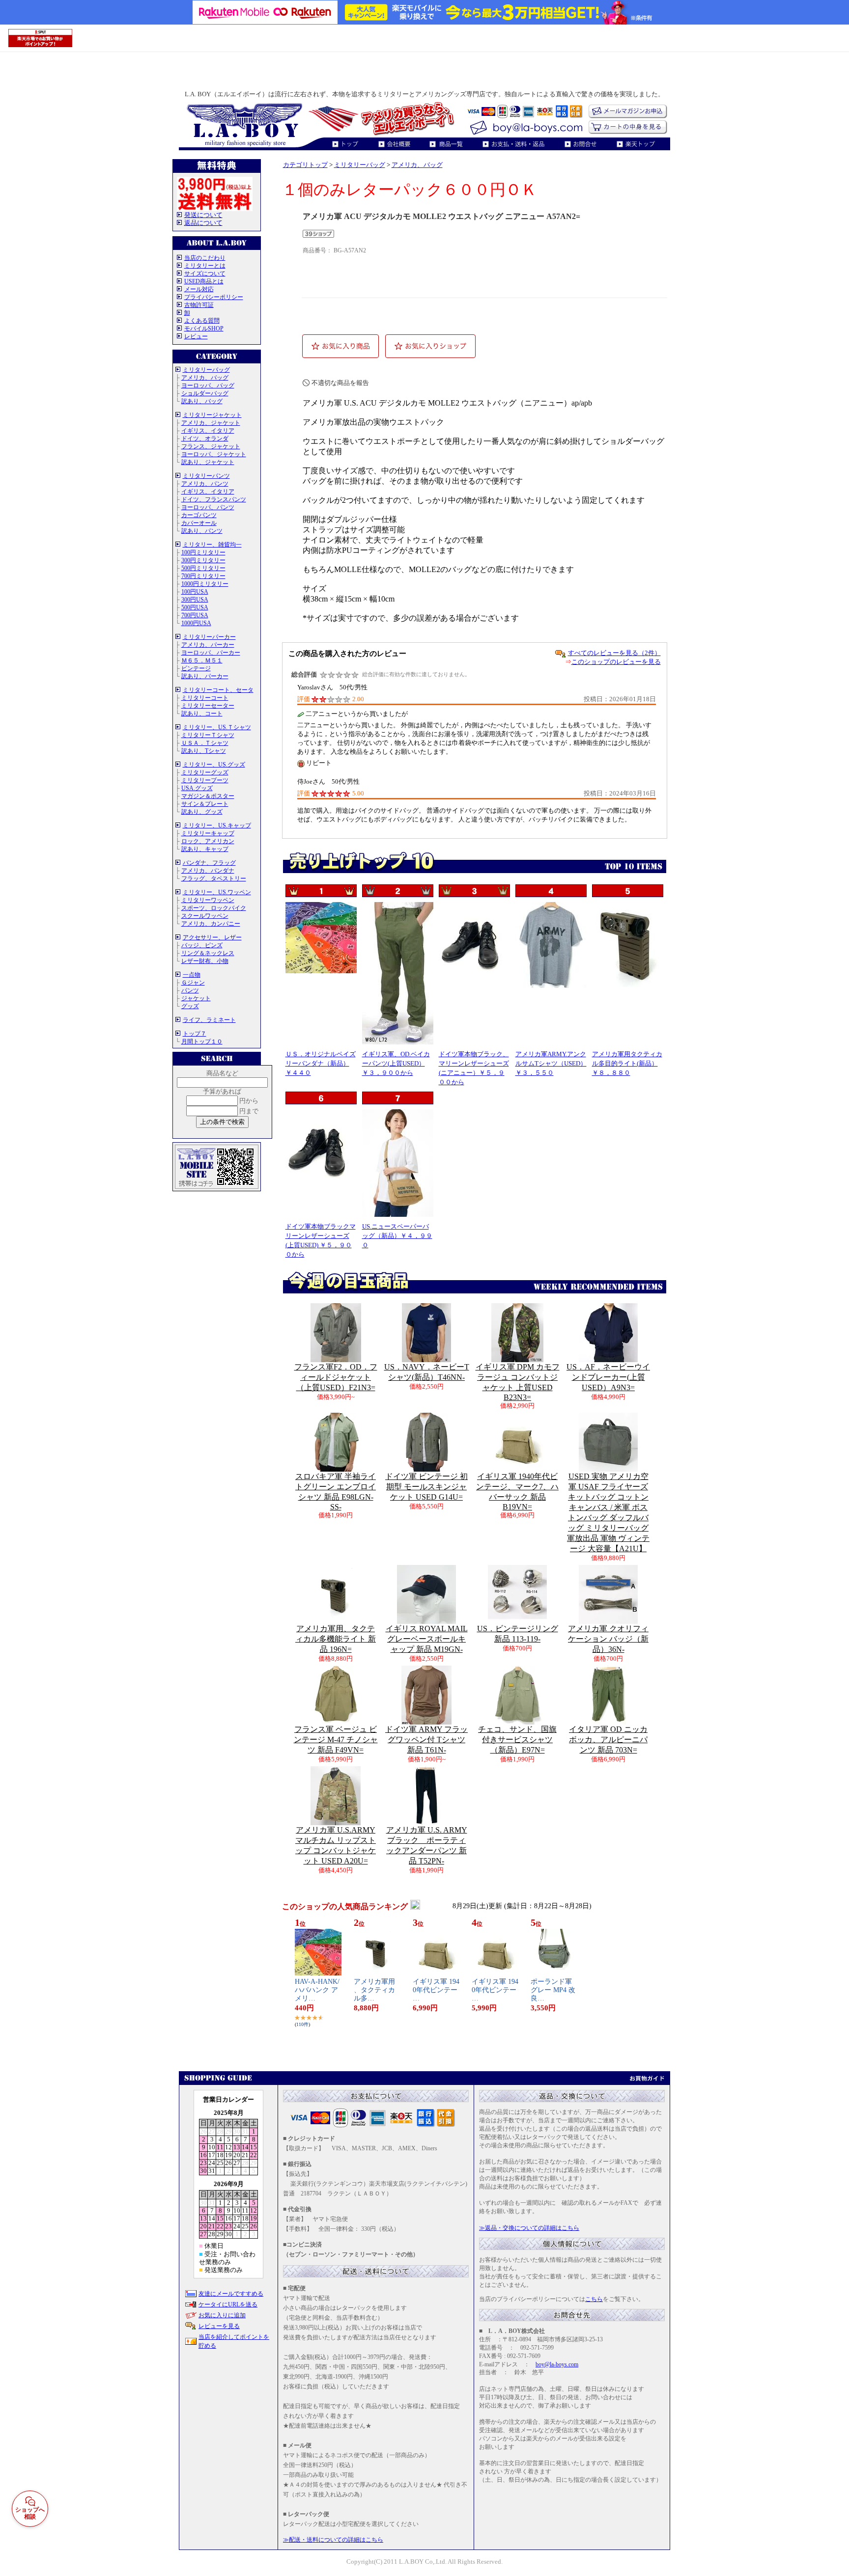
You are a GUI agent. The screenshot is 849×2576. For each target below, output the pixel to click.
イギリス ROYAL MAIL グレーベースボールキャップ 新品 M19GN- (427, 1639)
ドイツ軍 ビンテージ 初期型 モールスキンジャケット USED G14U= (426, 1487)
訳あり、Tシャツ (204, 751)
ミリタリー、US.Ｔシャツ (217, 727)
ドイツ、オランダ (205, 438)
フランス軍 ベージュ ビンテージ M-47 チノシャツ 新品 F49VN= (336, 1740)
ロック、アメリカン (208, 841)
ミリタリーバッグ (206, 370)
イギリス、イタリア (208, 431)
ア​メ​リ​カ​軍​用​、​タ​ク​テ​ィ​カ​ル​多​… (374, 1990)
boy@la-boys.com (557, 2364)
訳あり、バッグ (202, 401)
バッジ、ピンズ (202, 945)
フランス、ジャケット (211, 446)
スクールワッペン (205, 916)
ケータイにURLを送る (228, 2304)
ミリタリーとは (205, 266)
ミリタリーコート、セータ (218, 690)
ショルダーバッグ (205, 393)
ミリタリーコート (205, 698)
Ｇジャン (193, 983)
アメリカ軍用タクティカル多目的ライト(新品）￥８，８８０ (627, 1063)
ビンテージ (196, 668)
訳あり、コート (202, 713)
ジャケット (196, 998)
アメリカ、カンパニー (211, 924)
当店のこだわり (205, 258)
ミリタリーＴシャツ (208, 735)
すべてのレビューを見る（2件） (614, 653)
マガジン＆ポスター (208, 796)
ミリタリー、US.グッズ (214, 765)
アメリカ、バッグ (205, 378)
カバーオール (199, 523)
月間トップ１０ (202, 1041)
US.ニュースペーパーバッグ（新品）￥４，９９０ (397, 1236)
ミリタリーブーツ (205, 780)
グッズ (190, 1006)
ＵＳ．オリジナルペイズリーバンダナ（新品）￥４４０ (321, 1063)
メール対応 (199, 289)
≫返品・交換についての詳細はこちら (529, 2228)
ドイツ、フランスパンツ (214, 499)
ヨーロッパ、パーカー (211, 653)
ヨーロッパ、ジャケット (214, 454)
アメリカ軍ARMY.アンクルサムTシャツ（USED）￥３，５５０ (551, 1063)
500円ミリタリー (203, 568)
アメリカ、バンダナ (208, 871)
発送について (203, 215)
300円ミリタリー (203, 560)
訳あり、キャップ (205, 849)
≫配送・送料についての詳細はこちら (333, 2540)
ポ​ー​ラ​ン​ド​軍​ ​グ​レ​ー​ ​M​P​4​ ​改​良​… (553, 1990)
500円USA (195, 607)
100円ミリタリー (203, 552)
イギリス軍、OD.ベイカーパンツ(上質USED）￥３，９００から (396, 1063)
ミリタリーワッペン (208, 900)
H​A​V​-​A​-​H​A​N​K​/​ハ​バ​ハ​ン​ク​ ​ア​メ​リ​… (317, 1990)
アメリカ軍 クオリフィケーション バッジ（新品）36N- (608, 1639)
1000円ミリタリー (205, 584)
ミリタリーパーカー (209, 637)
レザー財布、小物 (205, 961)
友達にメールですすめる (231, 2294)
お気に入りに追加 (222, 2315)
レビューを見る (219, 2326)
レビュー (196, 336)
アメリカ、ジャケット (211, 423)
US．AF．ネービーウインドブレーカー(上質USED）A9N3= (608, 1377)
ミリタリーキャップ (208, 833)
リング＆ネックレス (208, 953)
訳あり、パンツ (202, 531)
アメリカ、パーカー (208, 645)
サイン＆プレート (205, 804)
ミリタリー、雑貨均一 (212, 545)
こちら (594, 2299)
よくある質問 (202, 321)
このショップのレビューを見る (616, 662)
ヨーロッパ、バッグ (208, 385)
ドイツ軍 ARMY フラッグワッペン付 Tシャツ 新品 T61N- (426, 1740)
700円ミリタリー (203, 576)
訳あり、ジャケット (208, 462)
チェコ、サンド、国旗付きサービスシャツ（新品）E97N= (517, 1740)
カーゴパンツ (199, 515)
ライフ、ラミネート (209, 1020)
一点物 (192, 975)
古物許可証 (199, 305)
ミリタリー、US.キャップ (217, 825)
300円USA (195, 600)
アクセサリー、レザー (212, 937)
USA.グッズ (197, 788)
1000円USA (196, 623)
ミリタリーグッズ (205, 772)
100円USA (195, 592)
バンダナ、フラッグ (209, 863)
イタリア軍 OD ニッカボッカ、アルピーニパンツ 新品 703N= (608, 1740)
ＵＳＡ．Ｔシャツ (205, 743)
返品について (203, 223)
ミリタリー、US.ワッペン (217, 892)
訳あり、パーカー (205, 676)
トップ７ (195, 1034)
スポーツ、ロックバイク (214, 908)
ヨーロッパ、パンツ (208, 507)
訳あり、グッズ (202, 812)
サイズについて (205, 274)
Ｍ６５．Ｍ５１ (202, 660)
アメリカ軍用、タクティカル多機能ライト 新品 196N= (336, 1639)
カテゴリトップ (305, 165)
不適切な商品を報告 (340, 383)
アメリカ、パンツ (205, 484)
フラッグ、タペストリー (214, 878)
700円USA (195, 615)
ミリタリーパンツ (206, 476)
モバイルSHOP (204, 329)
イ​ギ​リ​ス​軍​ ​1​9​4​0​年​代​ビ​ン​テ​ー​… (436, 1990)
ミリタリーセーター (208, 706)
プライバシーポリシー (214, 297)
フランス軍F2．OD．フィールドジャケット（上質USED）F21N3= (336, 1377)
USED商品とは (204, 281)
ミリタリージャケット (212, 415)
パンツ (190, 990)
